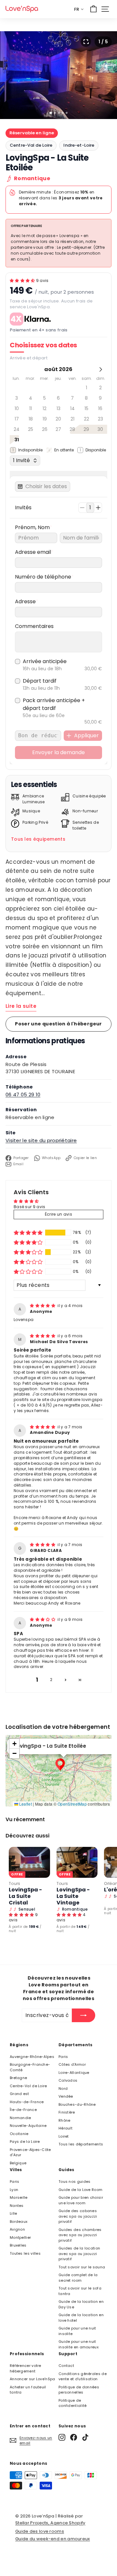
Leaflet (25, 1804)
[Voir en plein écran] (86, 42)
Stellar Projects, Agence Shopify (50, 2523)
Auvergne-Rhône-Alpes (32, 2057)
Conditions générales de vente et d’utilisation (83, 2376)
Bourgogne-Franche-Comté (30, 2067)
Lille (13, 2213)
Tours (15, 1883)
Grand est (19, 2094)
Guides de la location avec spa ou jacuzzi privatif (79, 2254)
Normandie (20, 2118)
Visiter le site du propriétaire (41, 1140)
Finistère (67, 2112)
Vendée (66, 2096)
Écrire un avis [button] (58, 1214)
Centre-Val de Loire (31, 145)
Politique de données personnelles (79, 2390)
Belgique (18, 2163)
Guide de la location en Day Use (81, 2304)
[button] (23, 280)
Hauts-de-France (27, 2102)
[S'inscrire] (84, 2015)
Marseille (19, 2197)
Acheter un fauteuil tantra (28, 2390)
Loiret (64, 2136)
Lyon (14, 2190)
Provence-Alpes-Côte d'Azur (30, 2152)
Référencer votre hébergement (26, 2368)
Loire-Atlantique (74, 2073)
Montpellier (20, 2237)
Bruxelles (18, 2245)
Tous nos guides (75, 2182)
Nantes (17, 2206)
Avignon (17, 2229)
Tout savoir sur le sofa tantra (80, 2291)
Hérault (65, 2128)
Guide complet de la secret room (78, 2278)
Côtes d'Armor (72, 2064)
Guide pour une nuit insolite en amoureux (78, 2344)
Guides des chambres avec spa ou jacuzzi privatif (80, 2235)
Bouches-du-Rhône (77, 2104)
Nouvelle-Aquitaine (28, 2126)
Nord (63, 2089)
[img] (43, 1306)
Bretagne (18, 2078)
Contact (66, 2366)
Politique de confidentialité (73, 2403)
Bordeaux (19, 2222)
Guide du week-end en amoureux (53, 2539)
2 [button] (51, 1680)
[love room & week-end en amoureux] (22, 9)
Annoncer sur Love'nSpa (32, 2379)
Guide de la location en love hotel (81, 2318)
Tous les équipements (38, 839)
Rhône (65, 2120)
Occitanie (19, 2134)
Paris (63, 2057)
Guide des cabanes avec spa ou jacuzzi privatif (78, 2216)
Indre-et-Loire (79, 145)
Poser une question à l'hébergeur (58, 1024)
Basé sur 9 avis (30, 1207)
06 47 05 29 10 (23, 1094)
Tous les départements (81, 2144)
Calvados (68, 2080)
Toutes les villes (25, 2253)
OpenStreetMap (72, 1804)
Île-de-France (23, 2110)
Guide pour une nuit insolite (77, 2331)
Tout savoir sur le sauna (82, 2267)
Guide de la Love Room (80, 2190)
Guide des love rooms (40, 2531)
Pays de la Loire (25, 2142)
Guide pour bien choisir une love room (81, 2200)
